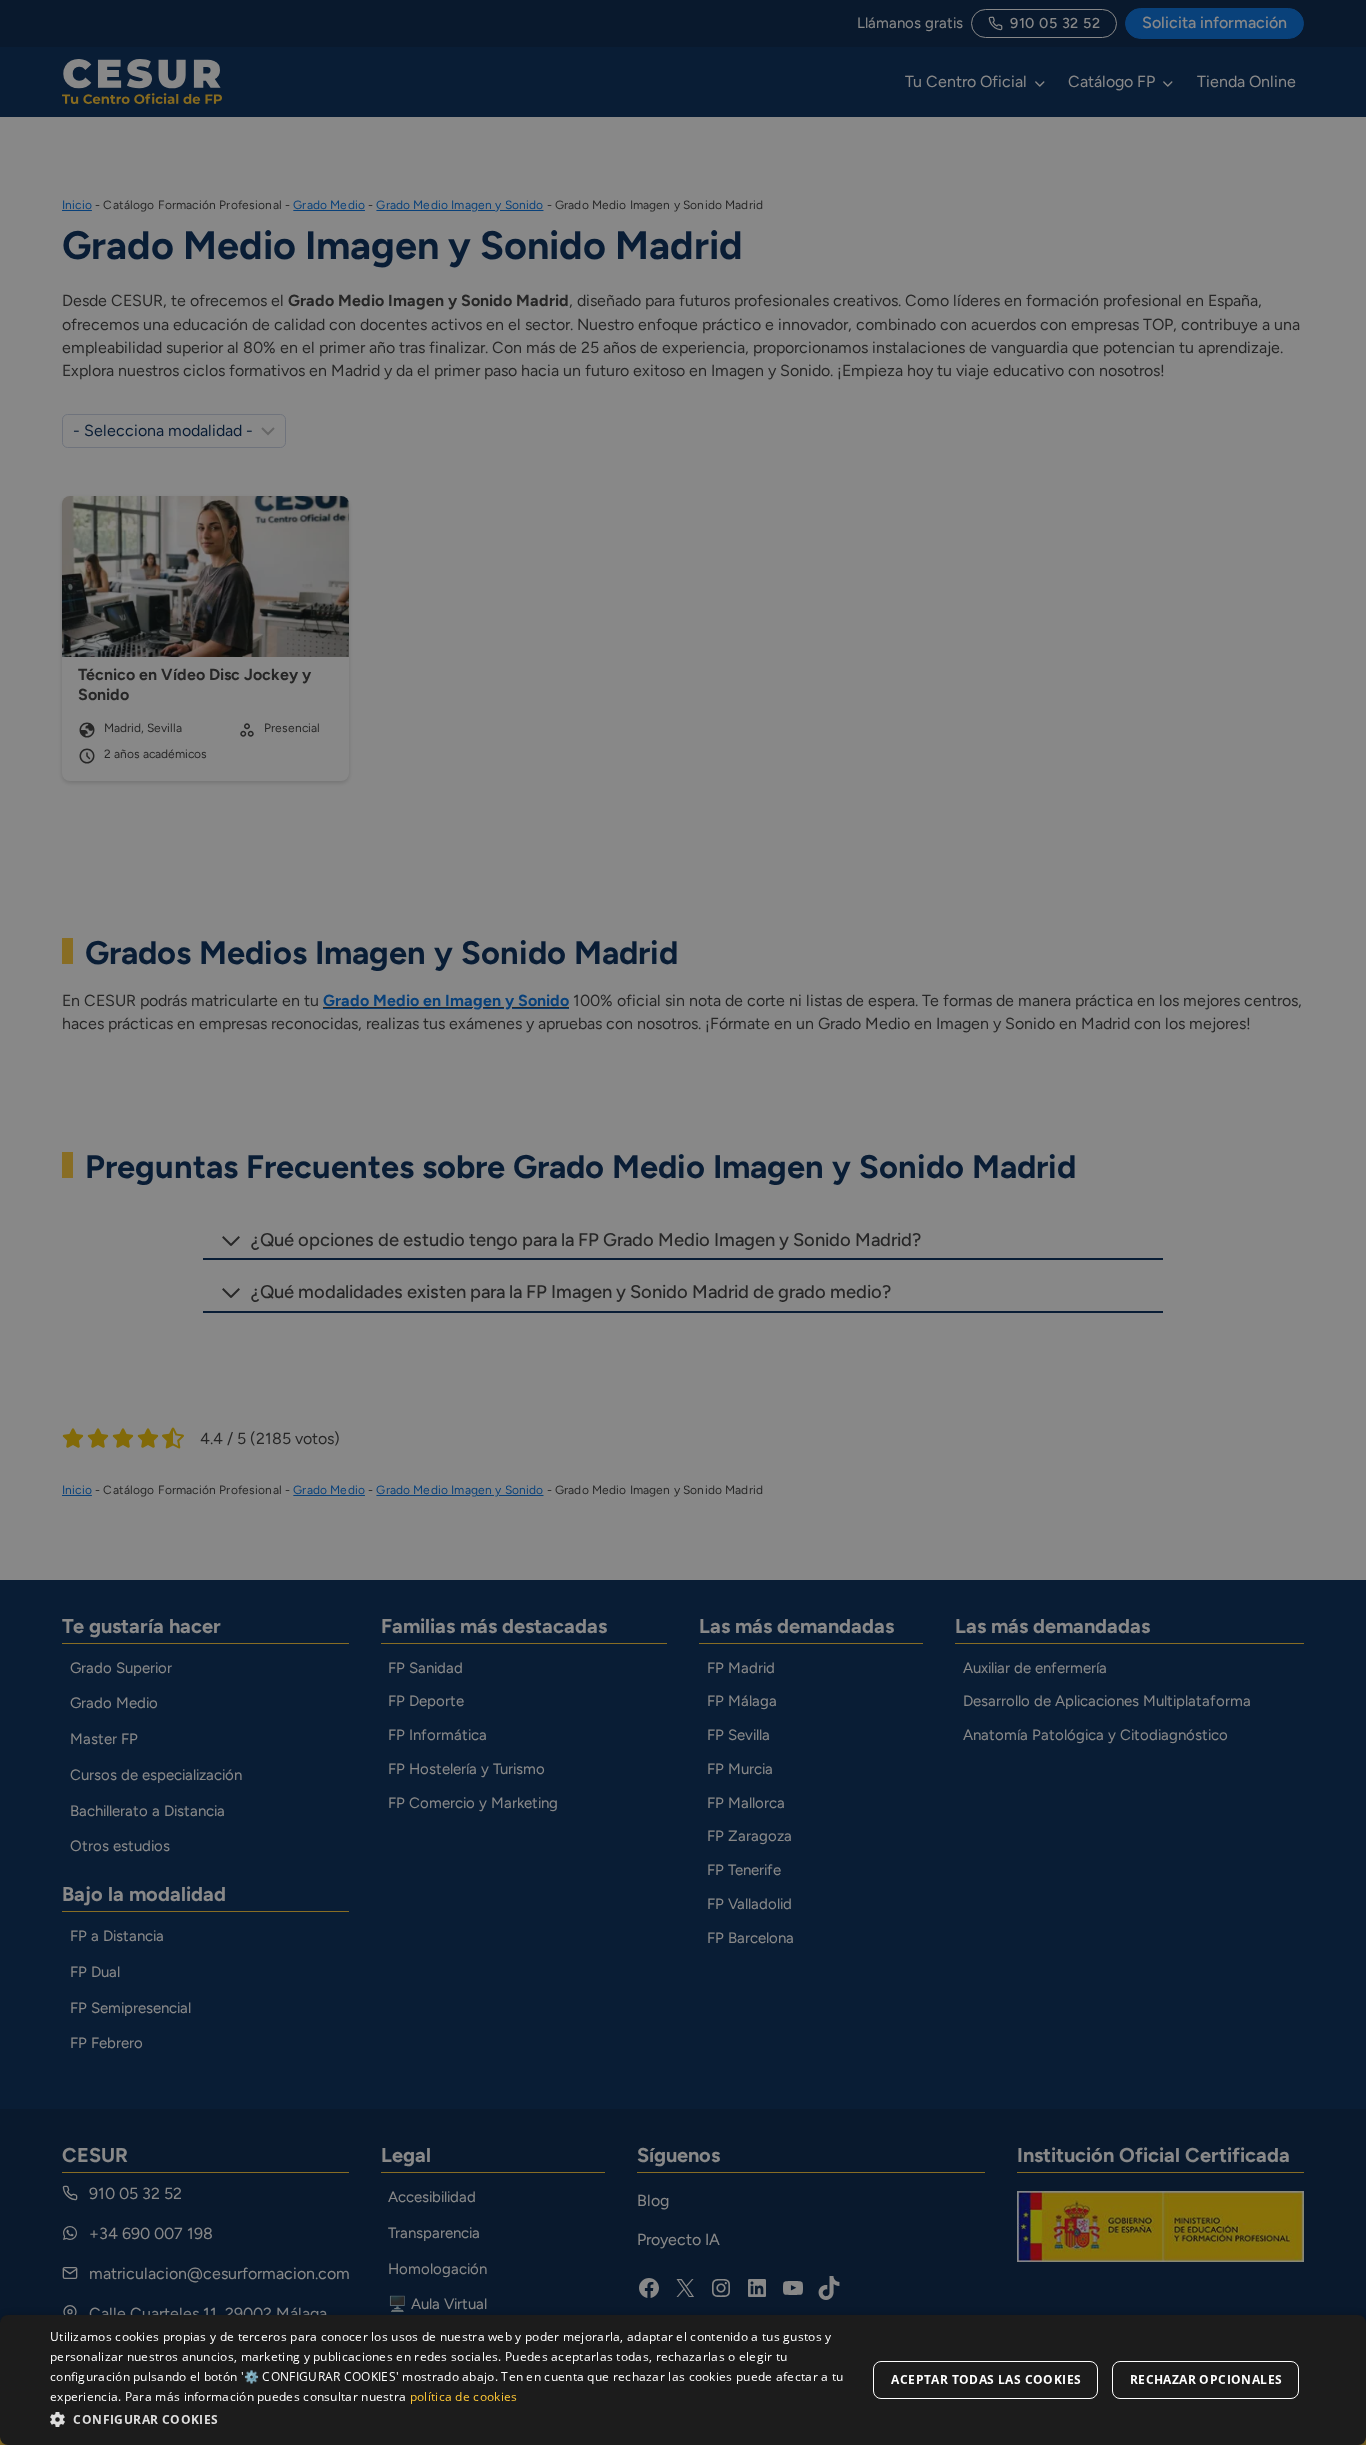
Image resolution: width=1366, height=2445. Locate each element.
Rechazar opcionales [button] (1206, 2379)
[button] (458, 2418)
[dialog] (683, 2380)
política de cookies (464, 2396)
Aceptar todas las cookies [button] (986, 2379)
